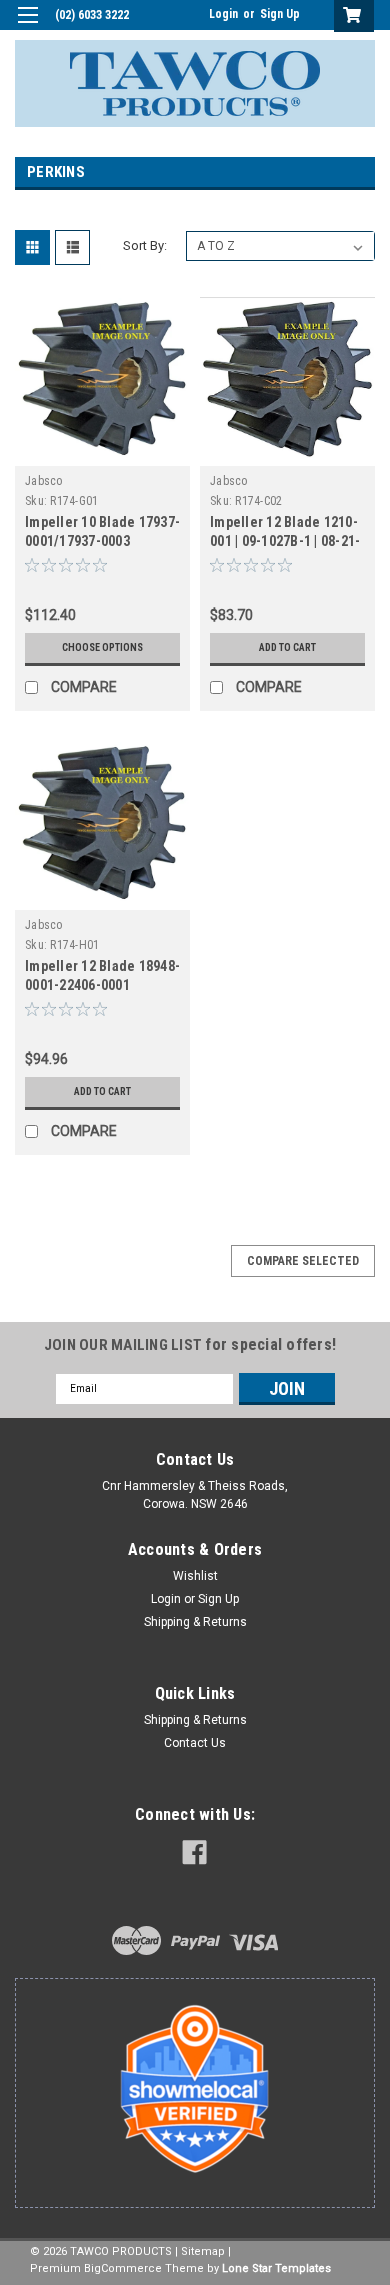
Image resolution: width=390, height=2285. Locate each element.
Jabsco (44, 481)
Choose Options (102, 647)
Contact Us (195, 1743)
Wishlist (195, 1576)
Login (223, 14)
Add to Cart (287, 647)
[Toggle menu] (27, 27)
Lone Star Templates (276, 2268)
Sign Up (280, 14)
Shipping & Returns (195, 1622)
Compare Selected (303, 1261)
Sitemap (203, 2251)
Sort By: (145, 245)
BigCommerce (123, 2268)
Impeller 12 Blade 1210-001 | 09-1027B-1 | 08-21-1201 (285, 541)
